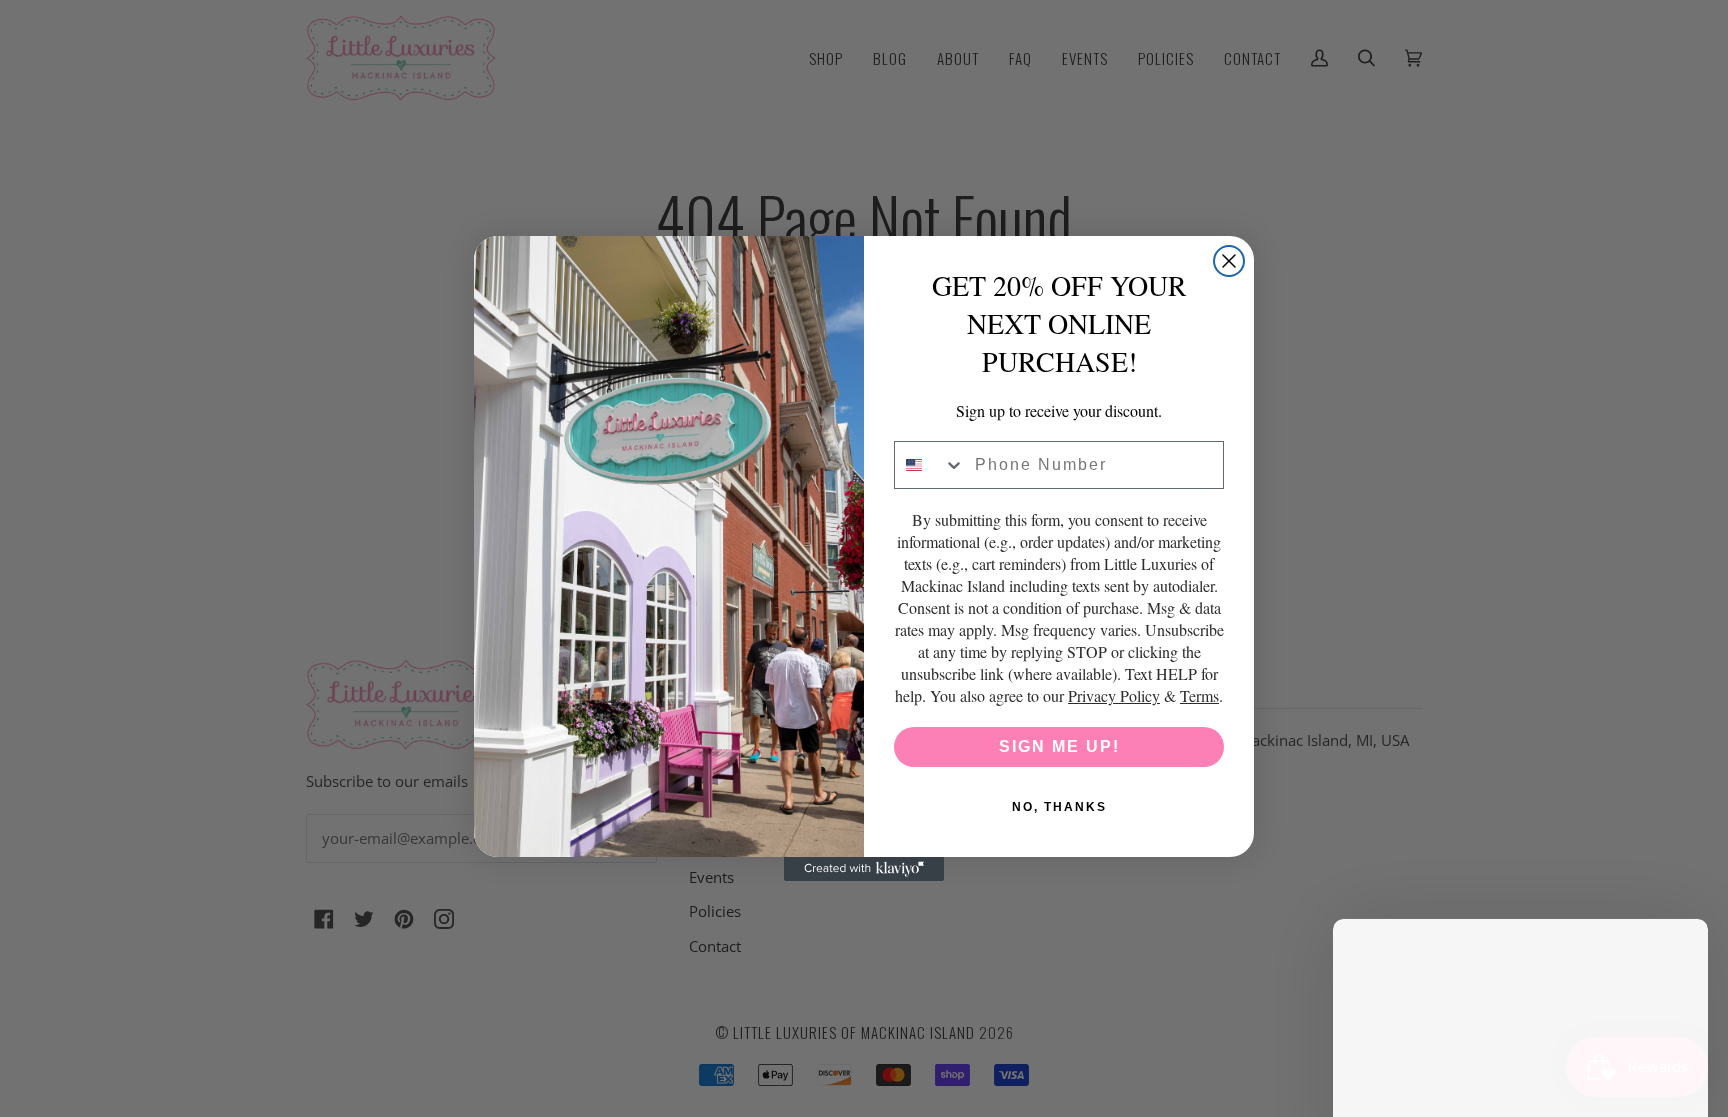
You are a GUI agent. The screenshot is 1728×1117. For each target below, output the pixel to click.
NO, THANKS (1059, 807)
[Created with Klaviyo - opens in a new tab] (864, 869)
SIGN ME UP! (1059, 746)
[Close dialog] (1229, 261)
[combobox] (930, 465)
